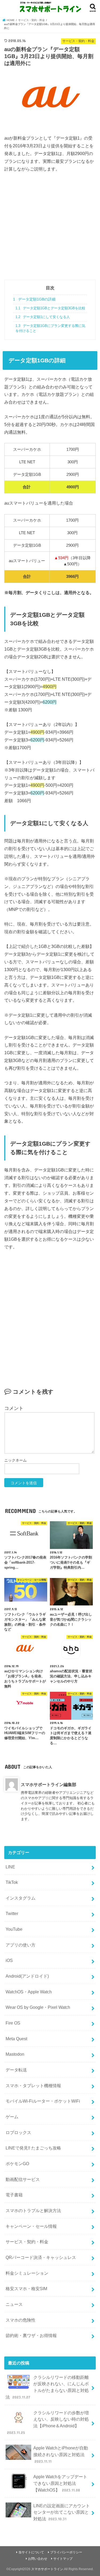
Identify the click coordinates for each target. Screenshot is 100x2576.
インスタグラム (21, 1898)
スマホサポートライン (47, 2569)
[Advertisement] (50, 230)
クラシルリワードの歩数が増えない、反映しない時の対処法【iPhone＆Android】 (48, 2423)
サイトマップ (63, 2559)
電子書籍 (14, 2195)
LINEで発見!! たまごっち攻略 (33, 2148)
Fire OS (13, 2023)
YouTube (14, 1929)
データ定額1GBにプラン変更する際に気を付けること (50, 328)
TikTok (12, 1882)
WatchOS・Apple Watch (29, 1992)
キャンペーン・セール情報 (31, 2226)
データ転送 (16, 2070)
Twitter (12, 1913)
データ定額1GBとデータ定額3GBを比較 (50, 308)
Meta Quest (16, 2039)
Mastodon (15, 2054)
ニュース (14, 2304)
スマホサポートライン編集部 (49, 1784)
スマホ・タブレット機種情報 (33, 2086)
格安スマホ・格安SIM (26, 2289)
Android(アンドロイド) (27, 1976)
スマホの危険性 (21, 2320)
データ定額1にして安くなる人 (43, 317)
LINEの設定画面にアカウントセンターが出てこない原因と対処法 (62, 2512)
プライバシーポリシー (66, 2552)
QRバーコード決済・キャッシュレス (41, 2257)
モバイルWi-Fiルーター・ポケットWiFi (43, 2101)
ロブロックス (18, 2132)
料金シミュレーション (27, 2273)
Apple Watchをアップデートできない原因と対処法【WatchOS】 (60, 2483)
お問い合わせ (38, 2559)
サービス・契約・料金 (27, 2242)
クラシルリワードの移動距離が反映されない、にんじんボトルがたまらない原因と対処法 (47, 2387)
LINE (10, 1867)
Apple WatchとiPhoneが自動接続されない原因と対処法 (61, 2454)
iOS (9, 1960)
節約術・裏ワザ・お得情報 (31, 2335)
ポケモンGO (17, 2164)
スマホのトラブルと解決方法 (33, 2210)
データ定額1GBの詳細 (34, 299)
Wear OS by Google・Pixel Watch (38, 2007)
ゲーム (12, 2117)
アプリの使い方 (21, 1945)
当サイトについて (31, 2552)
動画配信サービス (23, 2179)
